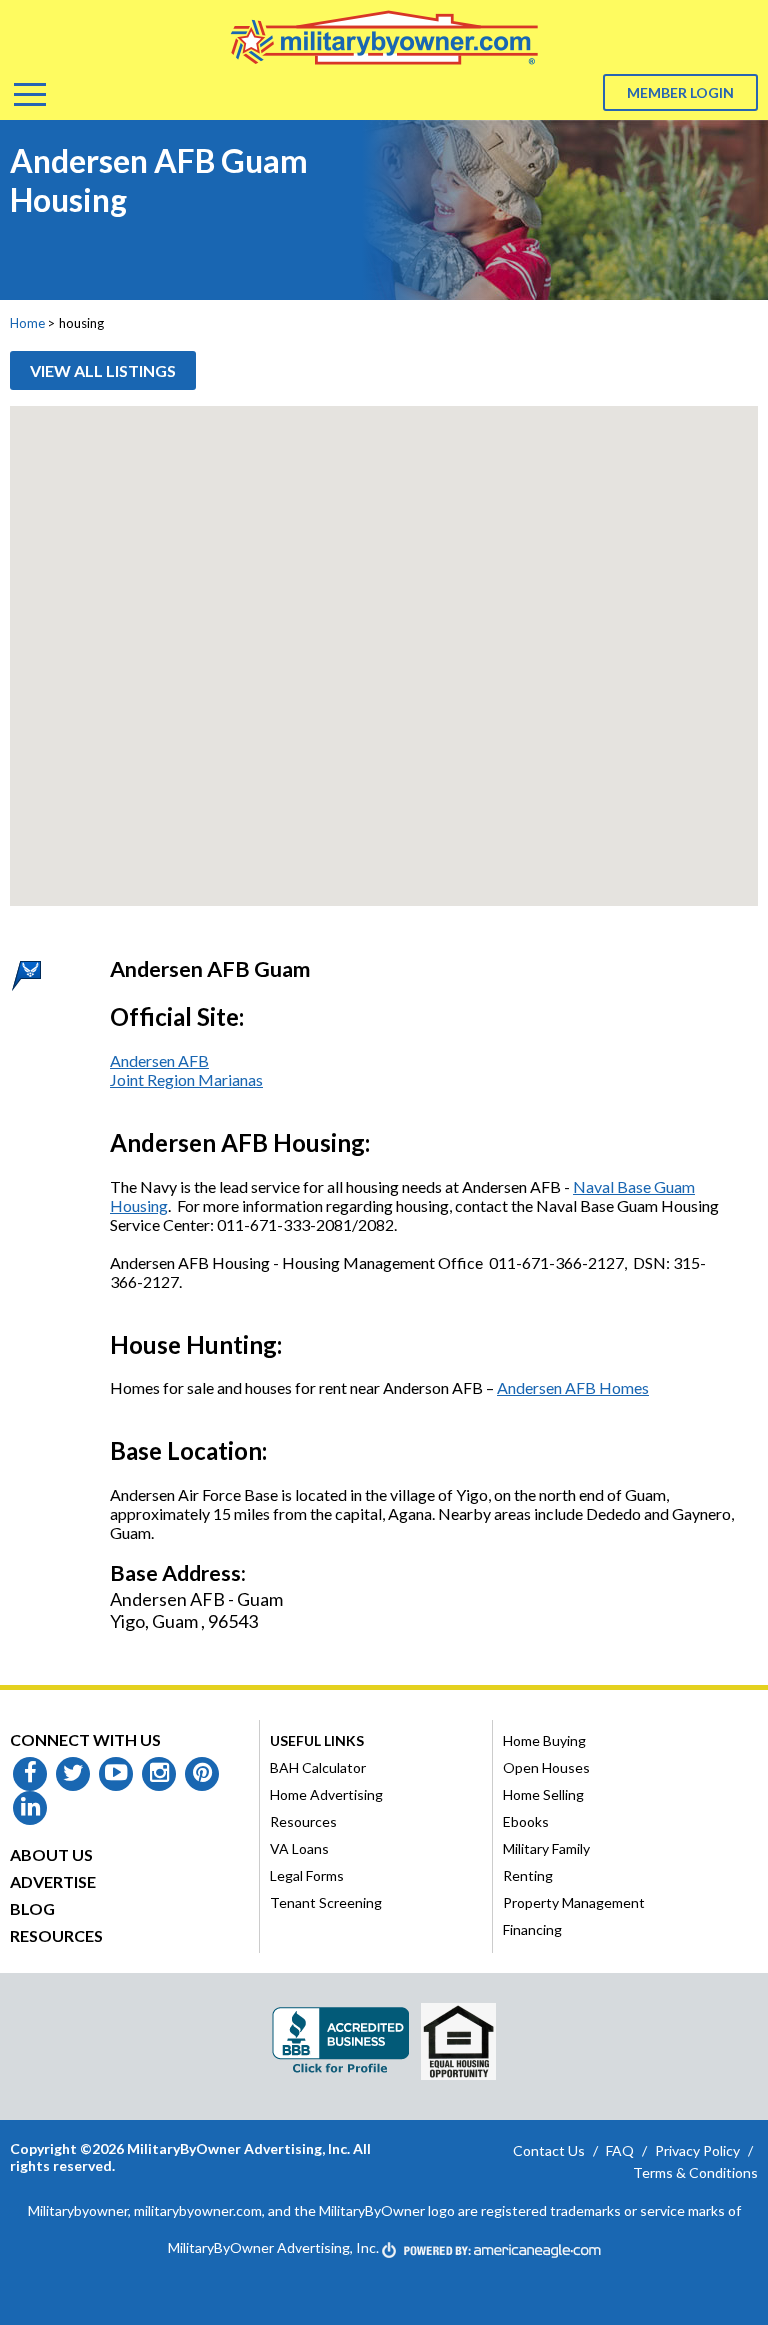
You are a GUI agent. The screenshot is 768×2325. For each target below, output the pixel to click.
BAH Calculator (318, 1767)
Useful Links (317, 1740)
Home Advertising (326, 1794)
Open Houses (546, 1767)
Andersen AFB (159, 1060)
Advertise (53, 1881)
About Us (51, 1854)
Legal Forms (307, 1875)
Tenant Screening (326, 1902)
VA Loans (299, 1848)
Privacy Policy (697, 2150)
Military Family (546, 1848)
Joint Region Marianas (186, 1079)
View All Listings (103, 370)
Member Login (680, 92)
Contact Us (549, 2150)
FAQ (620, 2150)
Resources (56, 1935)
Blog (32, 1908)
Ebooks (526, 1821)
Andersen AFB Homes (573, 1387)
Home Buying (544, 1740)
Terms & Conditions (695, 2172)
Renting (528, 1875)
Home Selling (543, 1794)
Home (27, 323)
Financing (532, 1929)
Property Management (574, 1902)
